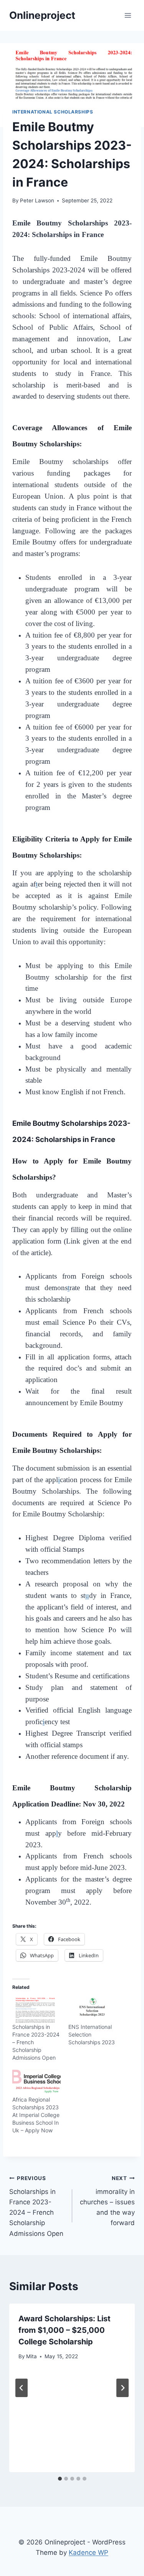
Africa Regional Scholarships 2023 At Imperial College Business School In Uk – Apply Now (36, 2115)
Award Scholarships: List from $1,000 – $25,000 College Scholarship (65, 2330)
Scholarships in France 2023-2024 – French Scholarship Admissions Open (36, 2206)
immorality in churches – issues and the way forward (107, 2201)
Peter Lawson (37, 200)
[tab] (60, 2479)
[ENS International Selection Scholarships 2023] (93, 2009)
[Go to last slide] (22, 2388)
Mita (31, 2356)
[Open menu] (128, 15)
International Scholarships (53, 112)
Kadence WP (89, 2553)
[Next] (122, 2388)
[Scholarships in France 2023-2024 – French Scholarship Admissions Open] (36, 2009)
